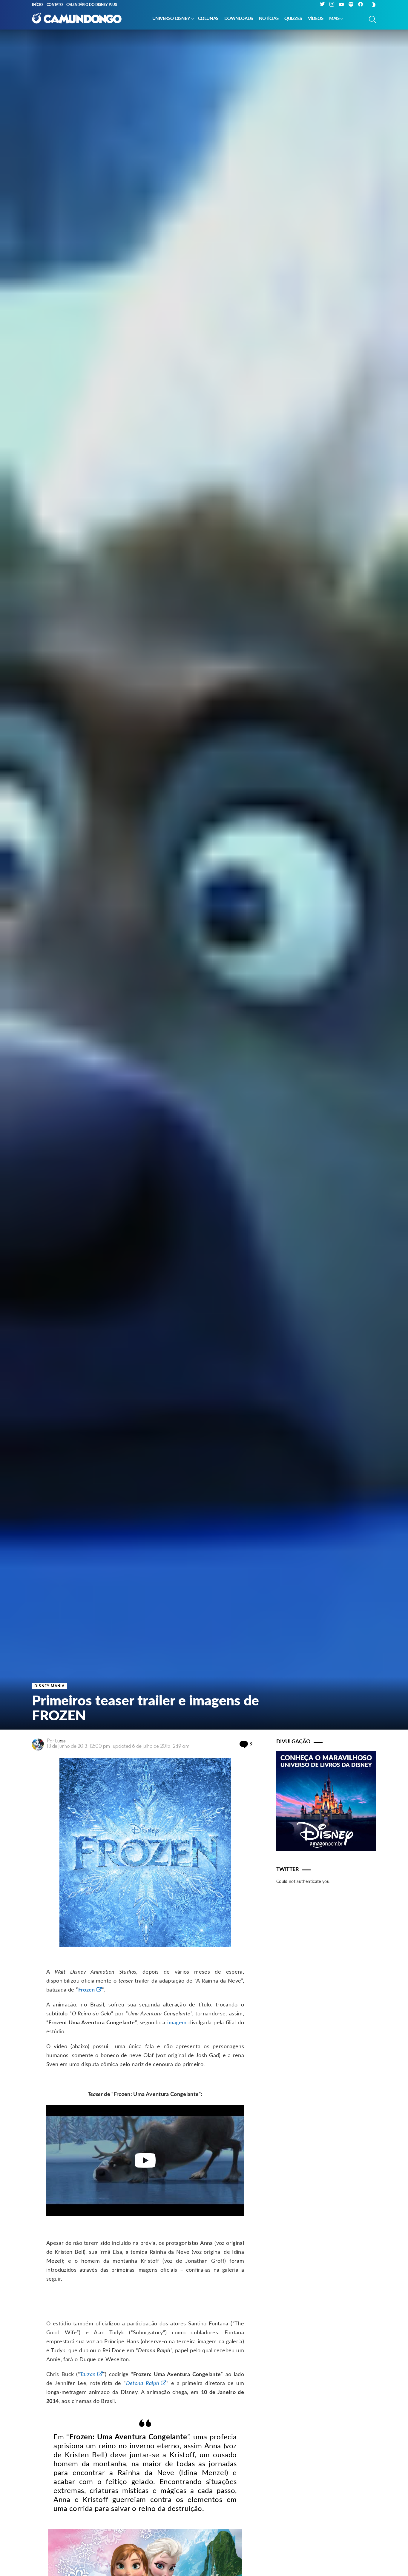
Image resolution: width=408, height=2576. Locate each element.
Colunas (208, 19)
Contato (55, 5)
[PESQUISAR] (372, 19)
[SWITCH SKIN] (374, 5)
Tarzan (88, 2375)
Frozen (87, 1990)
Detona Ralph (143, 2384)
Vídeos (316, 19)
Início (37, 5)
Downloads (239, 19)
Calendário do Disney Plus (92, 5)
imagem (177, 2023)
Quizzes (293, 19)
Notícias (269, 19)
